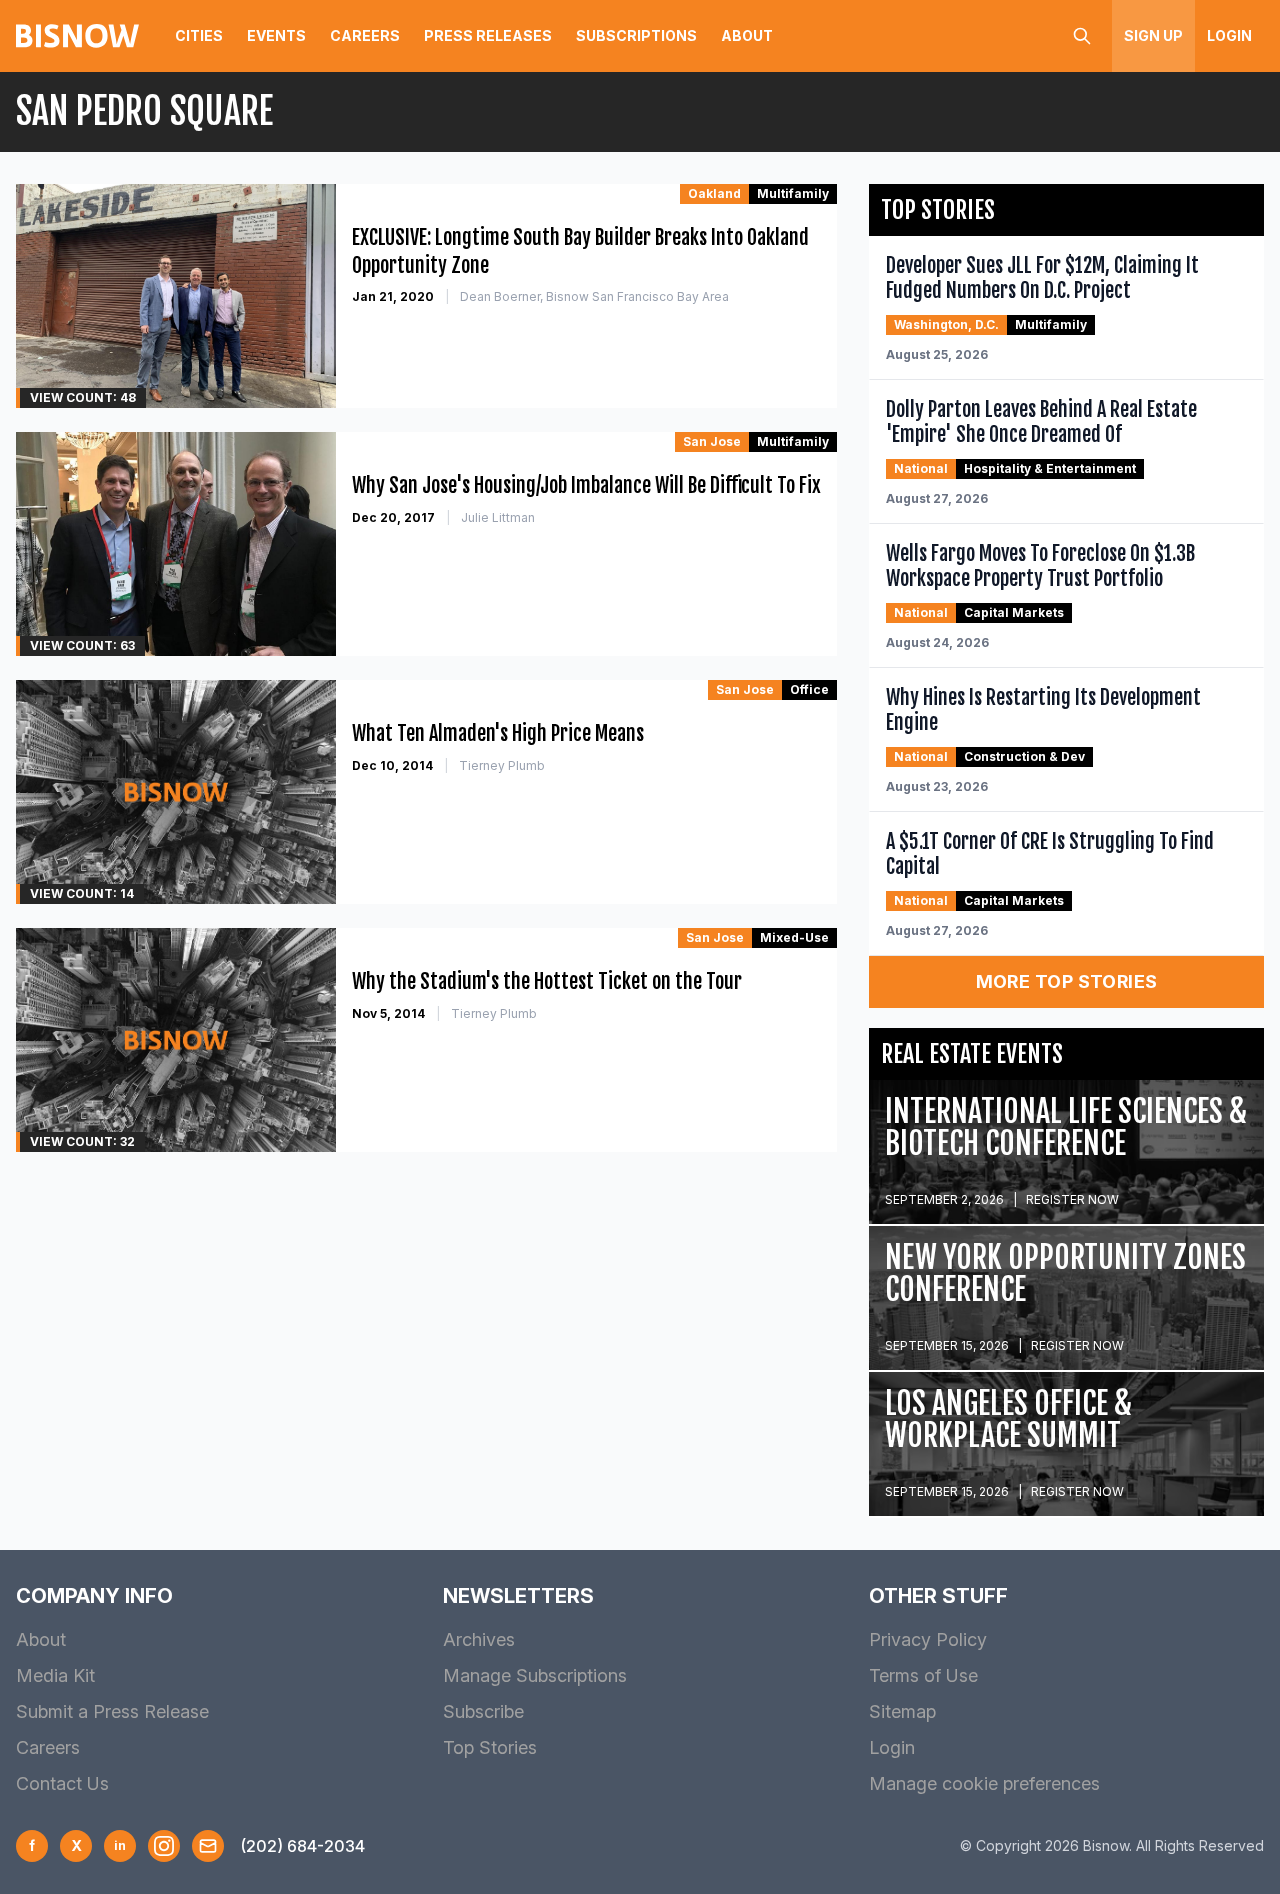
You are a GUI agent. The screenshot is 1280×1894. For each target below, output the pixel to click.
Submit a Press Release (112, 1711)
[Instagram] (164, 1846)
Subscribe (483, 1711)
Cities (199, 35)
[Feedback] (208, 1846)
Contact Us (62, 1783)
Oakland (714, 193)
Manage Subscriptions (535, 1675)
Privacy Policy (928, 1639)
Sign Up (1153, 35)
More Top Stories (1067, 981)
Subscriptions (636, 35)
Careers (365, 35)
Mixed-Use (794, 937)
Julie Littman (498, 517)
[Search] (1082, 36)
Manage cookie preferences (984, 1783)
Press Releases (488, 35)
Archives (479, 1639)
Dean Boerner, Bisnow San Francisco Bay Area (594, 296)
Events (276, 35)
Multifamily (793, 193)
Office (809, 689)
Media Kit (55, 1675)
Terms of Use (923, 1675)
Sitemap (902, 1711)
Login (1229, 35)
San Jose (712, 441)
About (747, 35)
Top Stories (490, 1747)
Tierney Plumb (502, 765)
